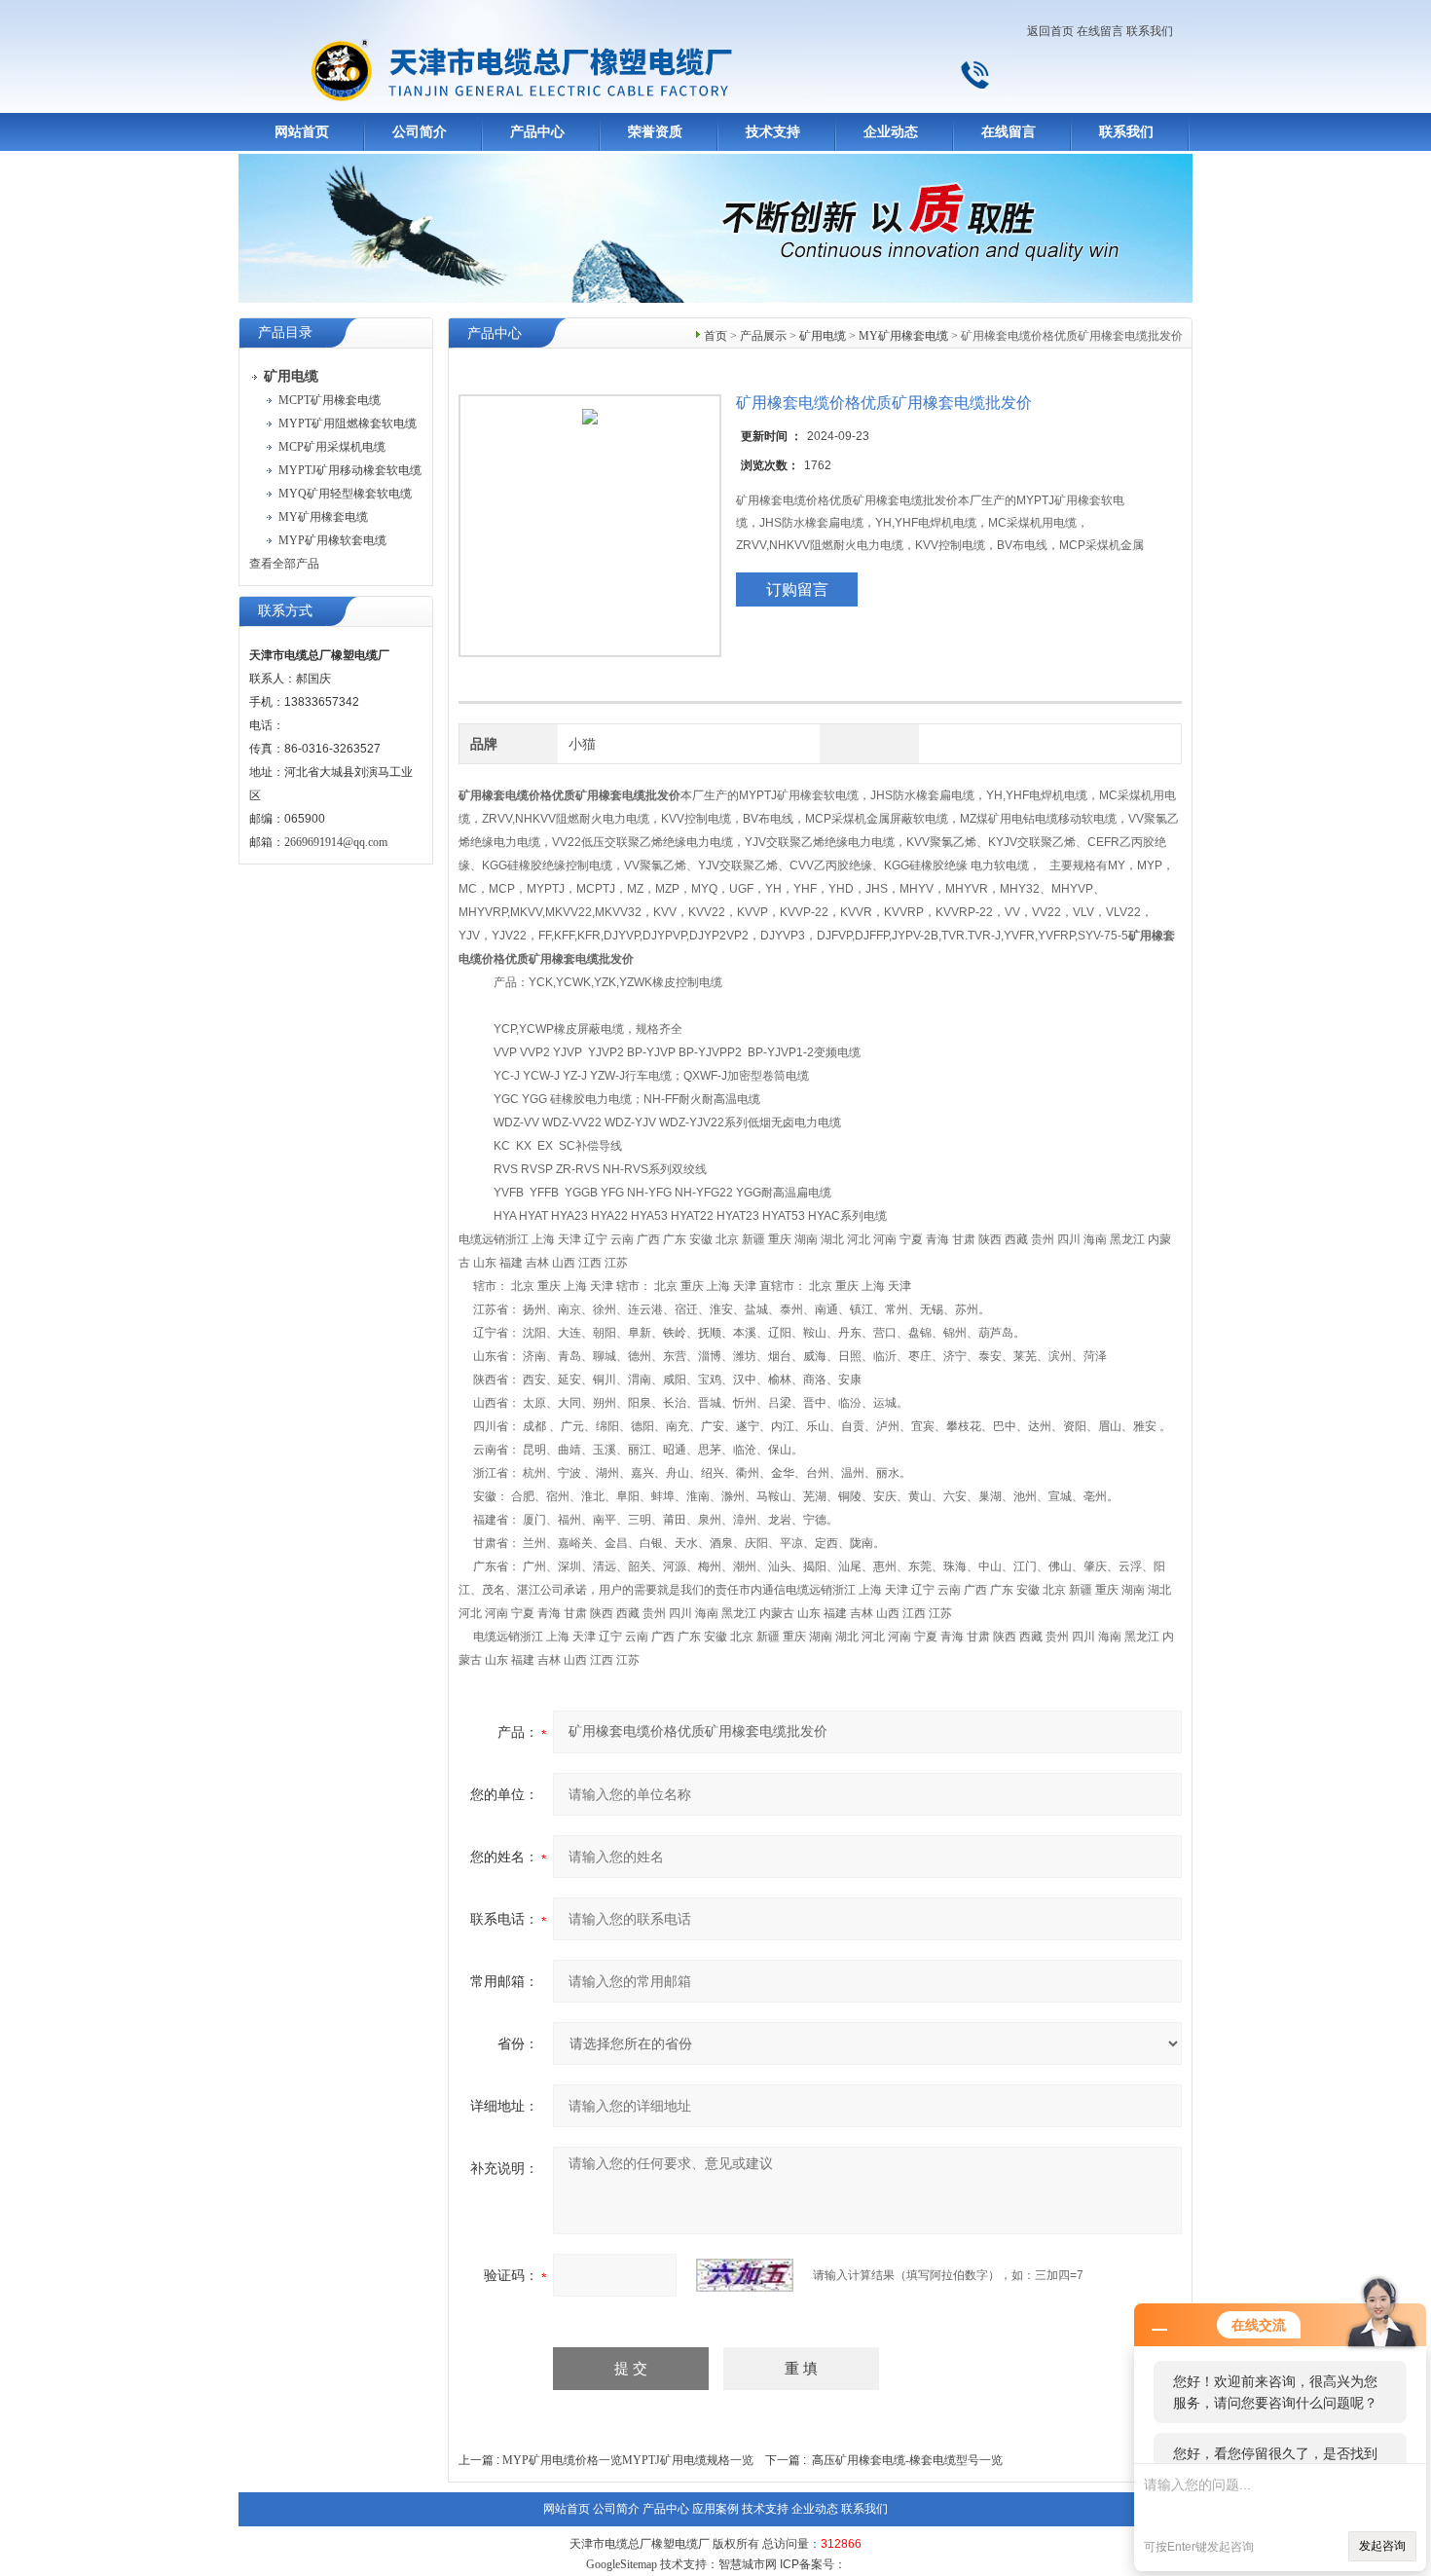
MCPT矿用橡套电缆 (330, 400)
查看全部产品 (284, 564)
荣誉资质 (655, 132)
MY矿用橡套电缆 (323, 517)
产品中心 (537, 132)
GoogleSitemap (622, 2564)
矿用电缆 (823, 336)
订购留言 (797, 589)
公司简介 (420, 132)
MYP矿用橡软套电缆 (332, 540)
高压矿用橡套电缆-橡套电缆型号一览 (907, 2460)
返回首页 (1050, 31)
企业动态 (891, 132)
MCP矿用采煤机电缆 (332, 447)
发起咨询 (1382, 2546)
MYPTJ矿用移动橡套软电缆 (350, 470)
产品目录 (285, 332)
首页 (715, 336)
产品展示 (763, 336)
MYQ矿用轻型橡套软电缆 (345, 494)
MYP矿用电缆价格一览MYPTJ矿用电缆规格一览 (628, 2460)
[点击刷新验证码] (745, 2275)
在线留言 (1100, 31)
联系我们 (1150, 31)
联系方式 (285, 611)
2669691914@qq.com (336, 842)
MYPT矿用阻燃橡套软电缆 (348, 423)
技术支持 (773, 132)
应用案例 (715, 2509)
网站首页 (302, 132)
